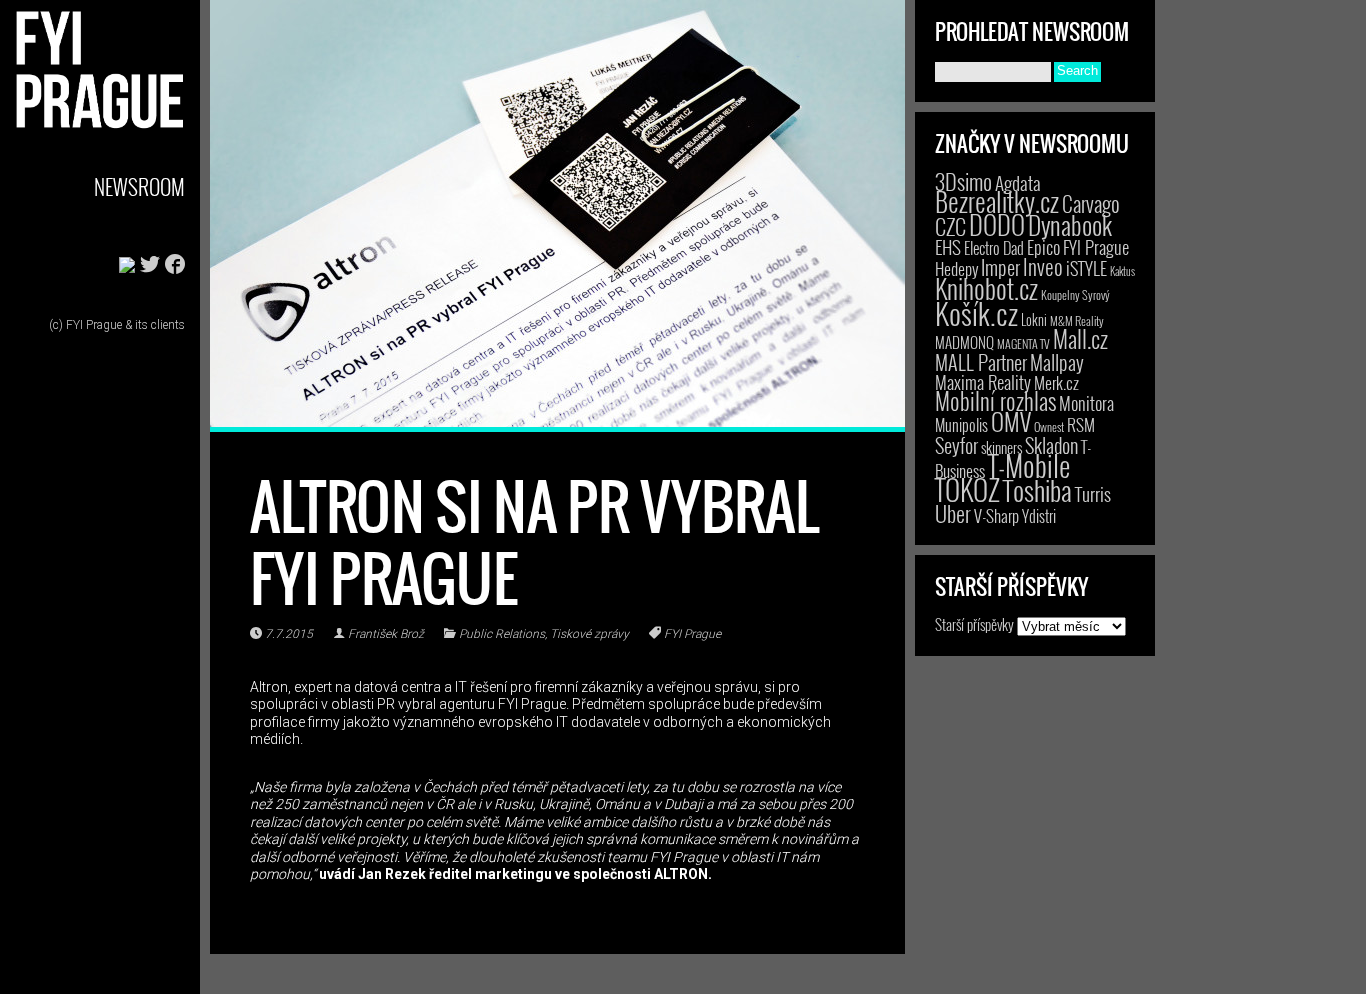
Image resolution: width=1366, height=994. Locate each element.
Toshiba (1037, 490)
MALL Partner (981, 362)
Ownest (1049, 426)
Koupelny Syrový (1075, 294)
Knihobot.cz (986, 288)
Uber (953, 513)
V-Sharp (996, 515)
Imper (1000, 267)
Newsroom (139, 186)
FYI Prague (692, 634)
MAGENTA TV (1023, 343)
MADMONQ (964, 342)
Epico (1043, 246)
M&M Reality (1077, 320)
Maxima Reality (983, 382)
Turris (1093, 493)
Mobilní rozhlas (995, 400)
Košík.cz (976, 312)
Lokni (1034, 319)
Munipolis (961, 425)
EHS (948, 246)
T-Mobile (1029, 465)
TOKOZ (967, 489)
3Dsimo (963, 181)
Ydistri (1039, 516)
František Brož (386, 634)
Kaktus (1122, 271)
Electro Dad (994, 248)
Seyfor (956, 445)
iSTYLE (1086, 268)
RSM (1081, 424)
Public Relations (502, 634)
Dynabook (1070, 224)
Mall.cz (1080, 339)
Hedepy (956, 268)
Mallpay (1057, 362)
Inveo (1043, 266)
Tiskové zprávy (589, 634)
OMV (1011, 421)
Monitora (1086, 402)
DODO (997, 224)
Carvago (1091, 203)
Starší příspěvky (974, 624)
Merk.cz (1056, 382)
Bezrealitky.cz (997, 201)
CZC (950, 226)
